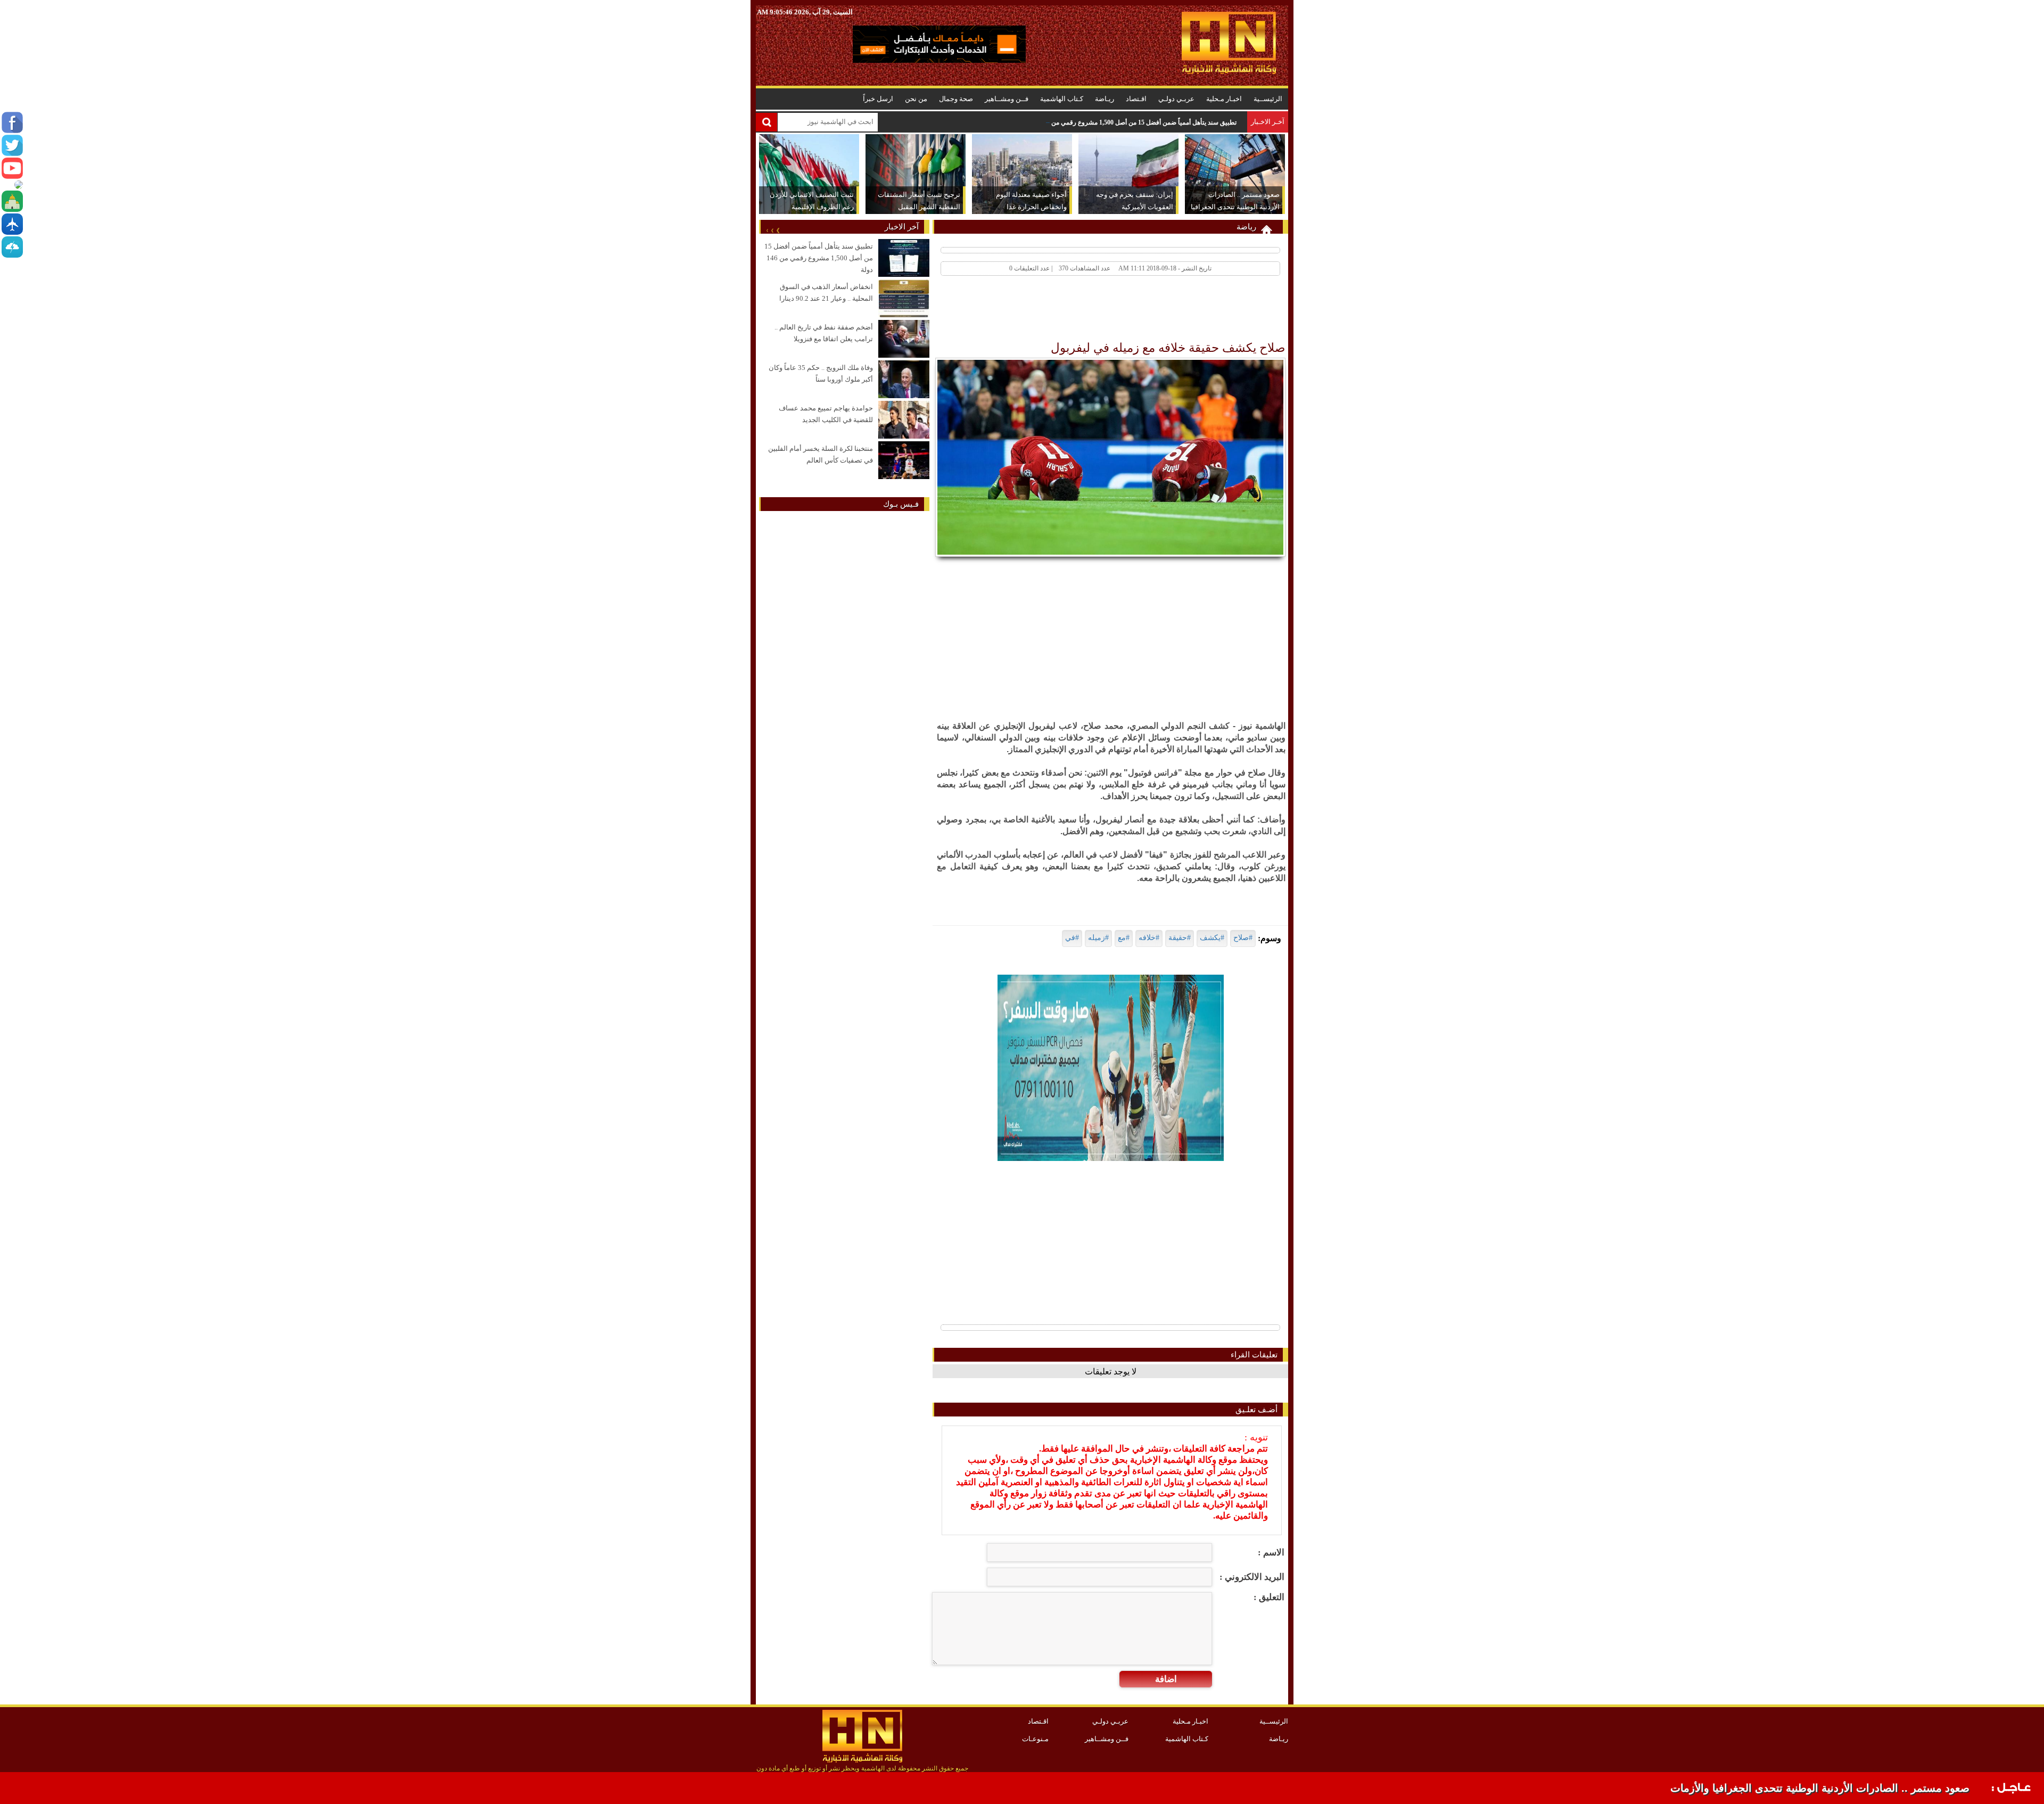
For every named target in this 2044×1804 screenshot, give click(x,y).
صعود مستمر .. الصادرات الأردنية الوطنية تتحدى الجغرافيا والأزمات (1820, 1788)
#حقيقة (1180, 938)
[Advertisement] (1092, 311)
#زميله (1098, 938)
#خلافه (1149, 938)
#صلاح (1243, 938)
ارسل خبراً (878, 99)
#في (1072, 938)
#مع (1124, 938)
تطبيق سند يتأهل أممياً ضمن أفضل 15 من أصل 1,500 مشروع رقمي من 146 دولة (1132, 122)
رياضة (1246, 227)
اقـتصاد (1136, 99)
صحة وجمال (956, 99)
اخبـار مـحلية (1224, 99)
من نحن (916, 99)
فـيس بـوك (901, 504)
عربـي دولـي (1176, 99)
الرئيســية (1268, 99)
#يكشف (1212, 938)
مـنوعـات (1035, 1739)
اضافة (1166, 1679)
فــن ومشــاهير (1007, 99)
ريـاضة (1105, 99)
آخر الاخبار (902, 227)
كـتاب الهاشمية (1062, 99)
